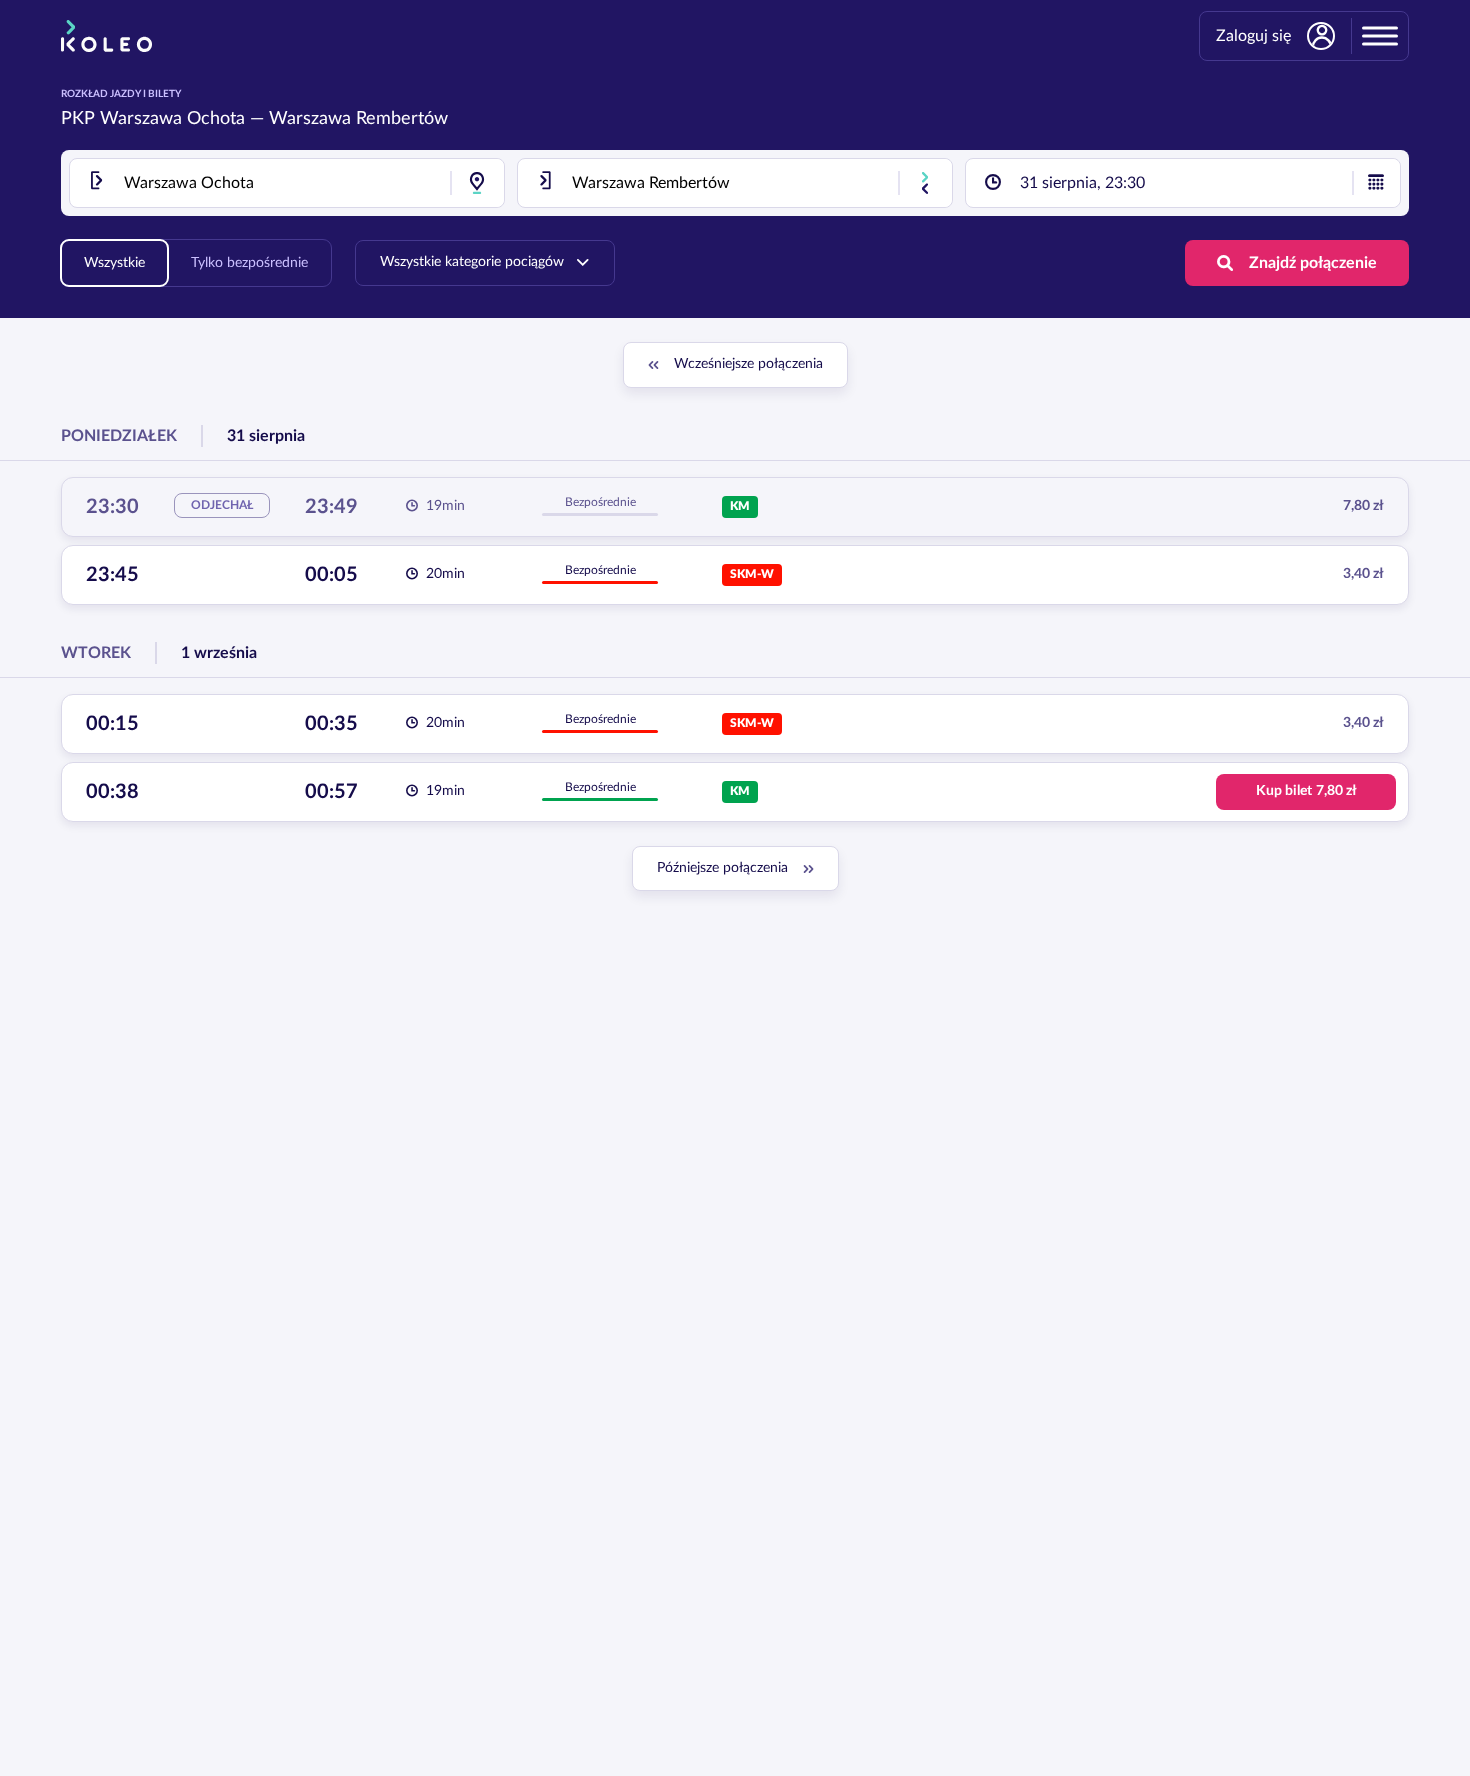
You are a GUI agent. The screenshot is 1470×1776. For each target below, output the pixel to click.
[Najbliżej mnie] (477, 183)
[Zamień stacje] (925, 183)
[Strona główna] (106, 36)
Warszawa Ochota (172, 119)
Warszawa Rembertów (358, 119)
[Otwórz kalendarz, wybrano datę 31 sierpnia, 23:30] (1376, 183)
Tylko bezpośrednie (249, 263)
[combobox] (287, 183)
